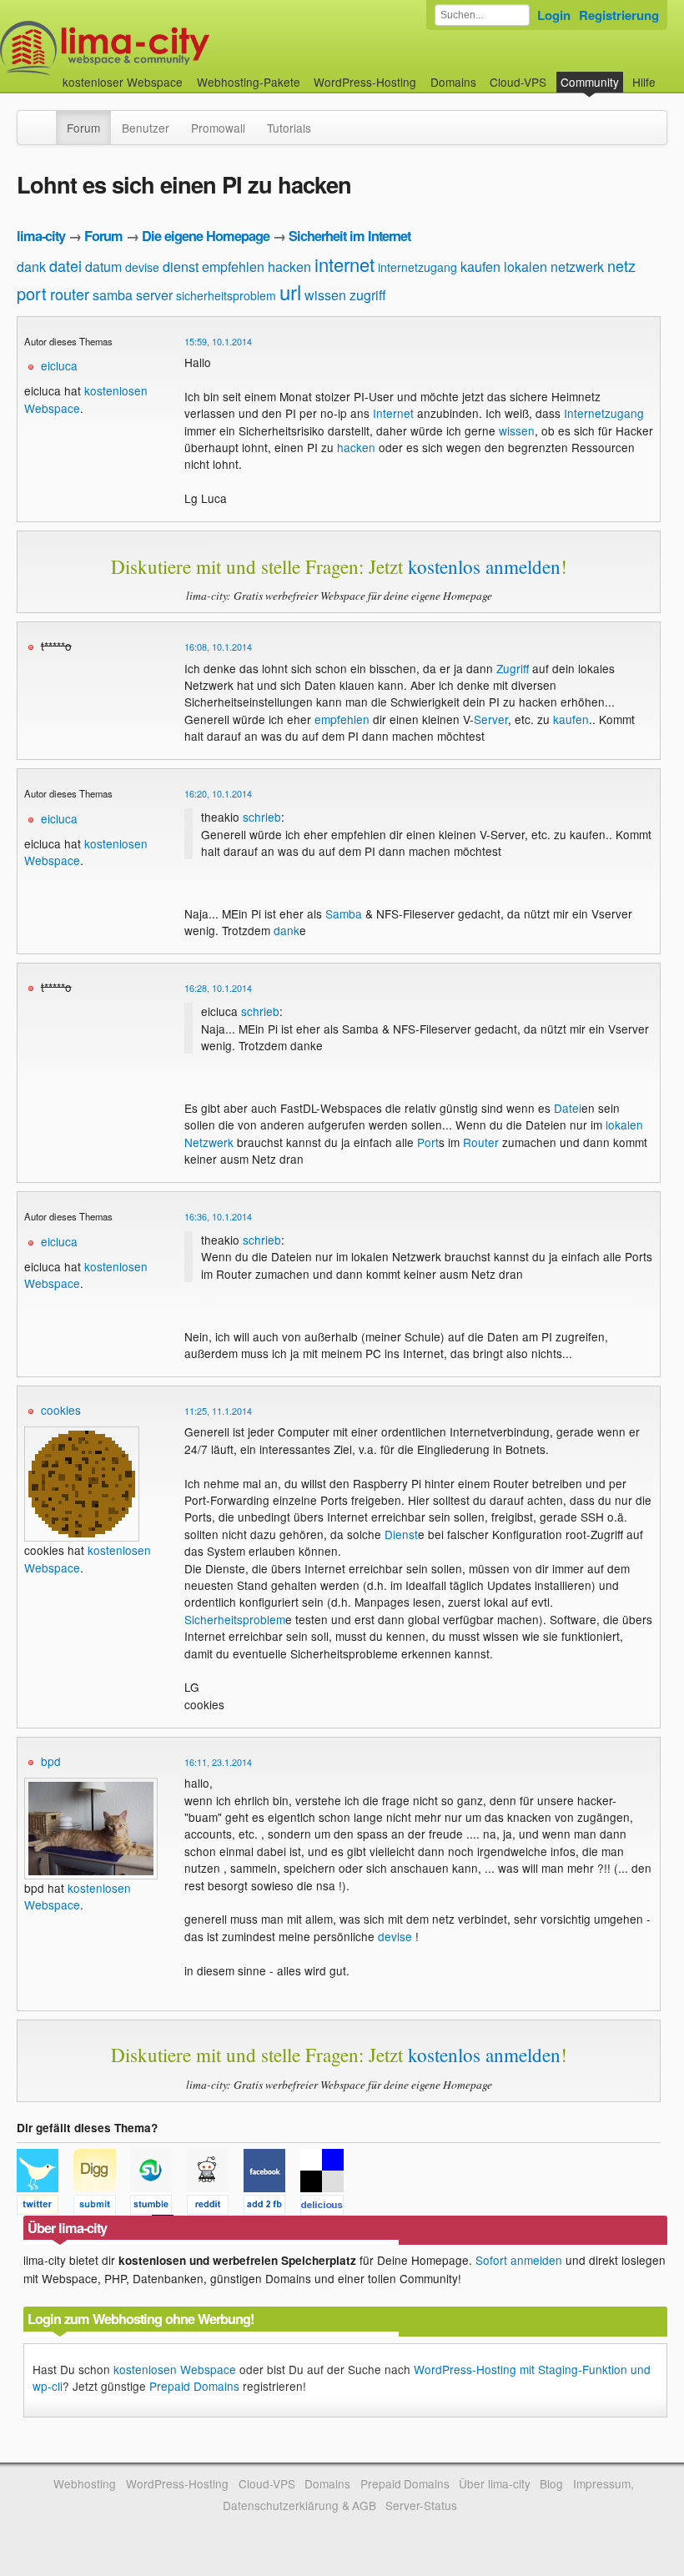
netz (621, 265)
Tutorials (289, 128)
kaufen (480, 267)
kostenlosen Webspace (78, 1896)
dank (31, 267)
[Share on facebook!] (272, 2207)
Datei (568, 1108)
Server (491, 719)
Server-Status (421, 2505)
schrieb (262, 817)
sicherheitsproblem (226, 295)
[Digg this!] (102, 2207)
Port (428, 1142)
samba (113, 295)
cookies (61, 1410)
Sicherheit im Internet (350, 236)
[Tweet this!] (45, 2207)
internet (345, 264)
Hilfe (644, 82)
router (70, 294)
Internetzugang (604, 413)
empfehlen (233, 267)
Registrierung (619, 15)
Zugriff (513, 668)
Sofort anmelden (519, 2260)
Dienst (401, 1534)
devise (142, 267)
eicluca (59, 365)
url (290, 292)
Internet (393, 413)
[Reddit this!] (215, 2207)
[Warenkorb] (669, 74)
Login (554, 15)
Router (481, 1142)
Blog (551, 2483)
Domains (453, 82)
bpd (51, 1761)
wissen (325, 295)
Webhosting (85, 2483)
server (154, 295)
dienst (181, 267)
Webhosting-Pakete (249, 82)
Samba (344, 913)
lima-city (41, 236)
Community (590, 82)
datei (65, 265)
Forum (83, 128)
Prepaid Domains (194, 2386)
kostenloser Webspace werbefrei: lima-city (167, 48)
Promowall (218, 128)
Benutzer (146, 128)
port (32, 293)
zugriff (368, 295)
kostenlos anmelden (484, 566)
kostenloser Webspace (123, 82)
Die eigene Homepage (206, 236)
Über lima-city (494, 2483)
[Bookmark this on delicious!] (327, 2207)
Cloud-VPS (518, 82)
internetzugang (417, 267)
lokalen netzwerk (554, 267)
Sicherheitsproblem (235, 1619)
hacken (289, 267)
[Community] (45, 119)
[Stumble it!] (158, 2207)
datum (103, 267)
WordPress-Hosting (365, 82)
